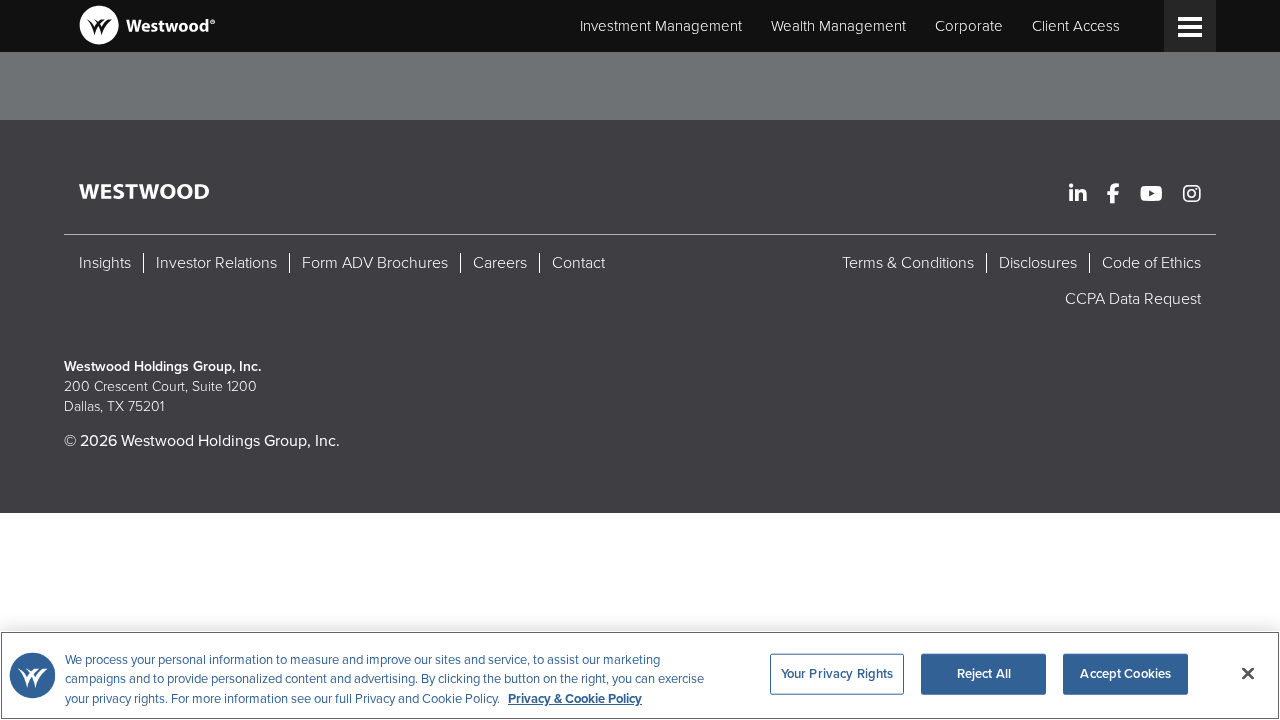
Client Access (1076, 26)
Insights (105, 263)
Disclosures (1038, 263)
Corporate (969, 26)
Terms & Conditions (908, 263)
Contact (578, 263)
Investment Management (661, 26)
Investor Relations (216, 263)
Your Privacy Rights (837, 673)
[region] (640, 675)
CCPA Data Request (1133, 299)
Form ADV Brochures (375, 263)
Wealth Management (838, 26)
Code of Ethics (1151, 263)
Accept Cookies (1125, 673)
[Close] (1248, 673)
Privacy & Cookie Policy (575, 699)
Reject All (984, 673)
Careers (500, 263)
